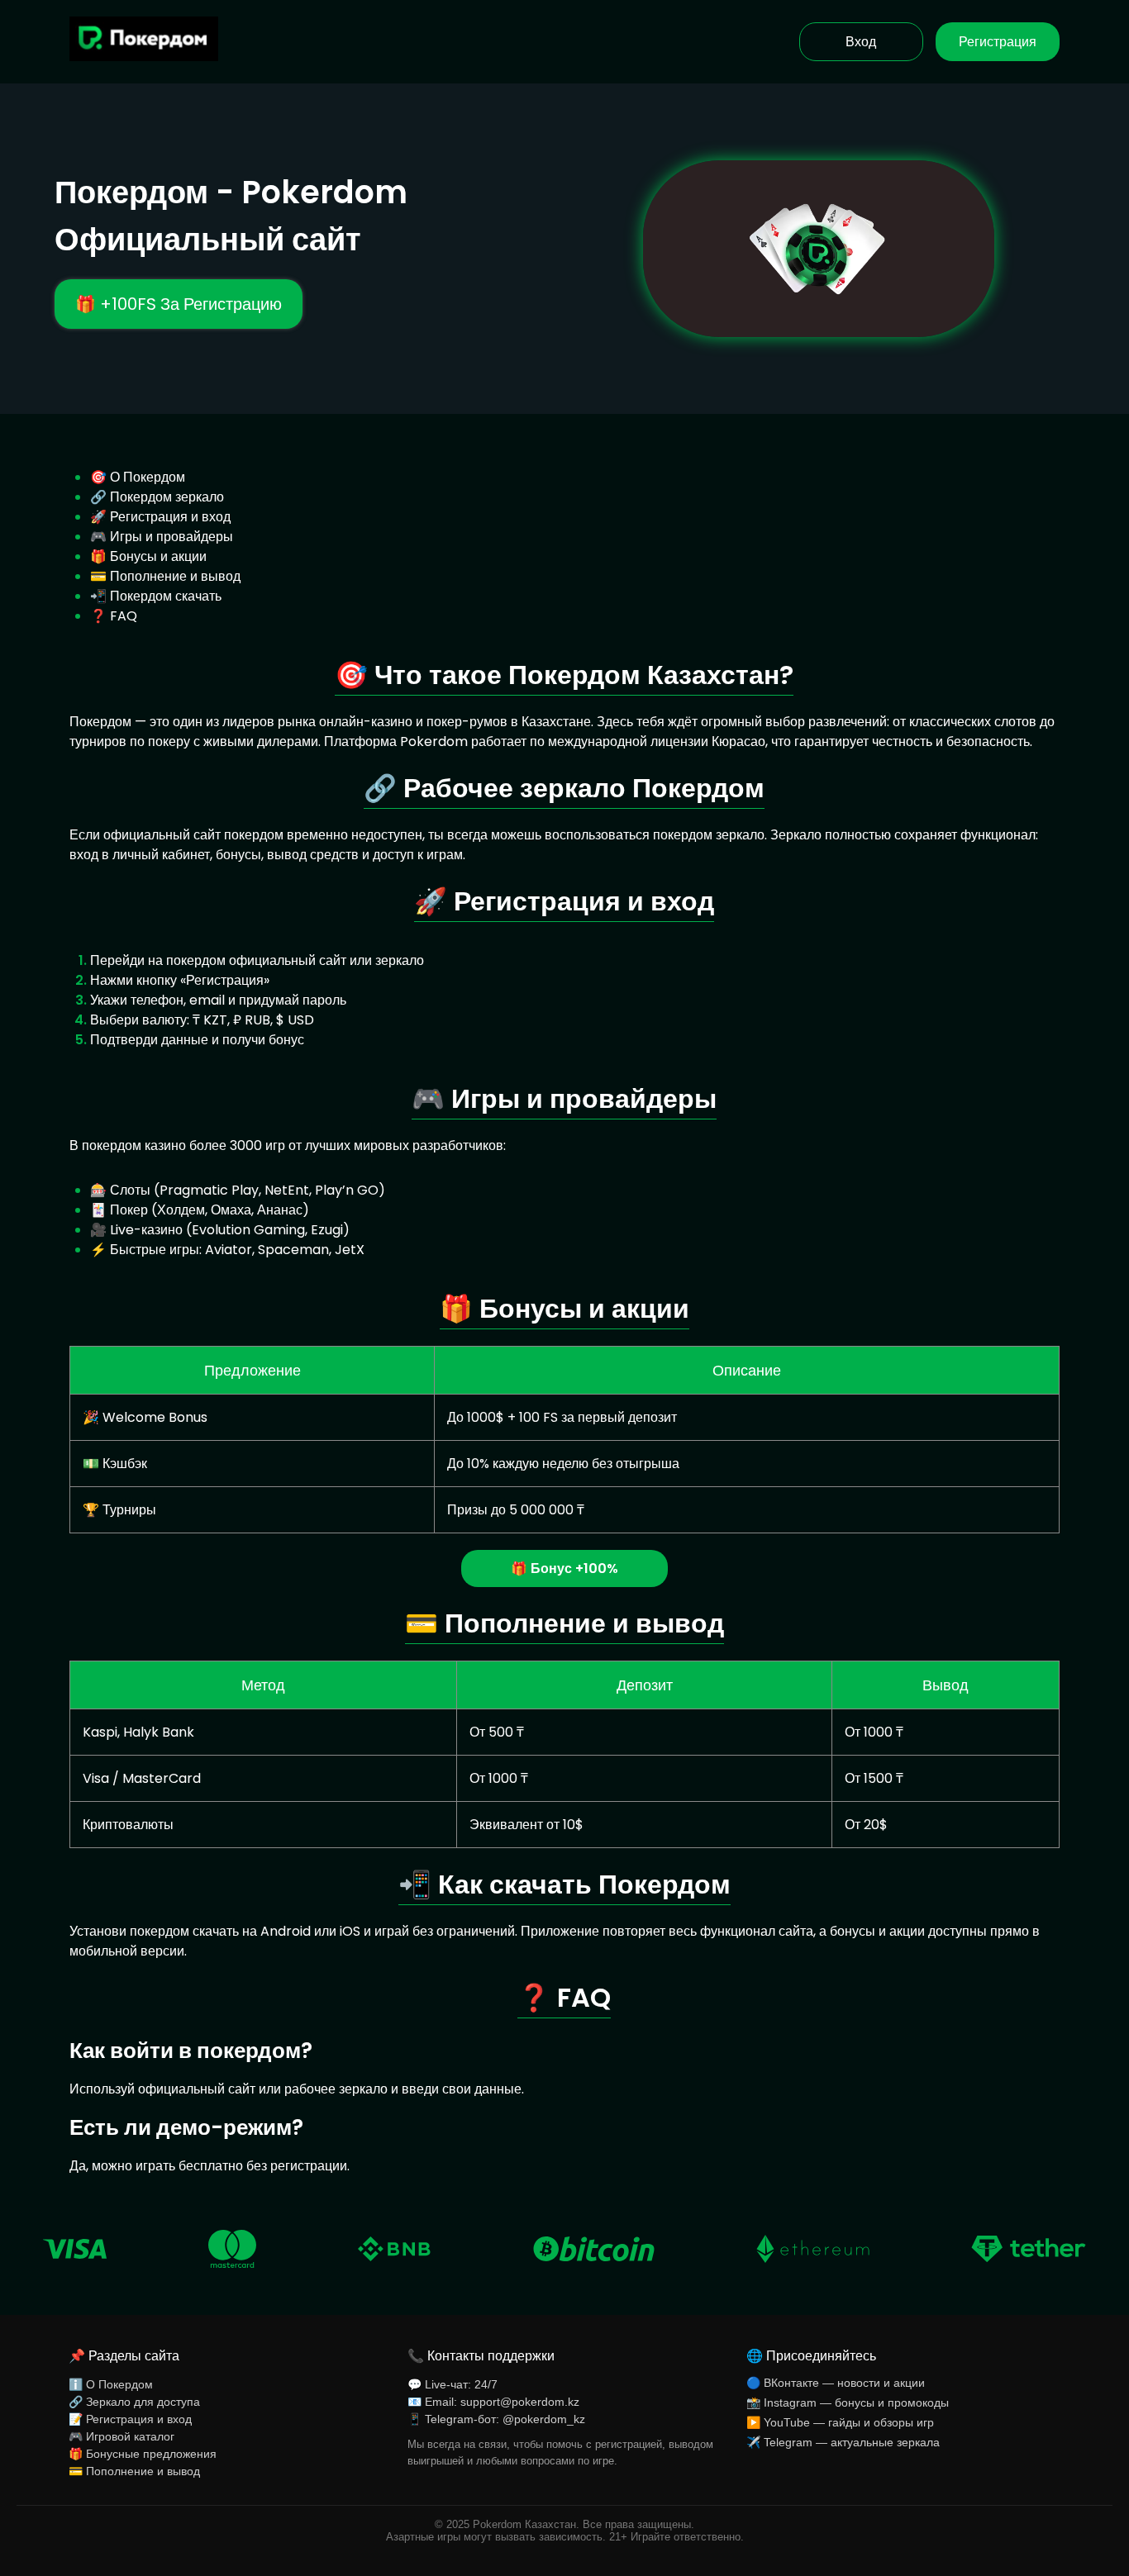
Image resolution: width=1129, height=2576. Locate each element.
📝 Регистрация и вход (130, 2419)
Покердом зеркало (167, 497)
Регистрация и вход (170, 517)
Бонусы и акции (158, 556)
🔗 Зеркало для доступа (134, 2402)
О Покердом (148, 477)
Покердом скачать (166, 596)
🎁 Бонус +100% (564, 1568)
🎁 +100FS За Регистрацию (179, 304)
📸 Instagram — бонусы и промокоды (848, 2403)
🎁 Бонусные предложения (143, 2454)
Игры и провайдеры (171, 537)
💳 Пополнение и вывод (134, 2471)
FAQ (124, 616)
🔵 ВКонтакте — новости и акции (836, 2383)
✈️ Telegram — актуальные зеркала (843, 2442)
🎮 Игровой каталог (121, 2436)
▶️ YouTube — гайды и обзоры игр (840, 2422)
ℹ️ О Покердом (111, 2384)
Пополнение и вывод (175, 576)
